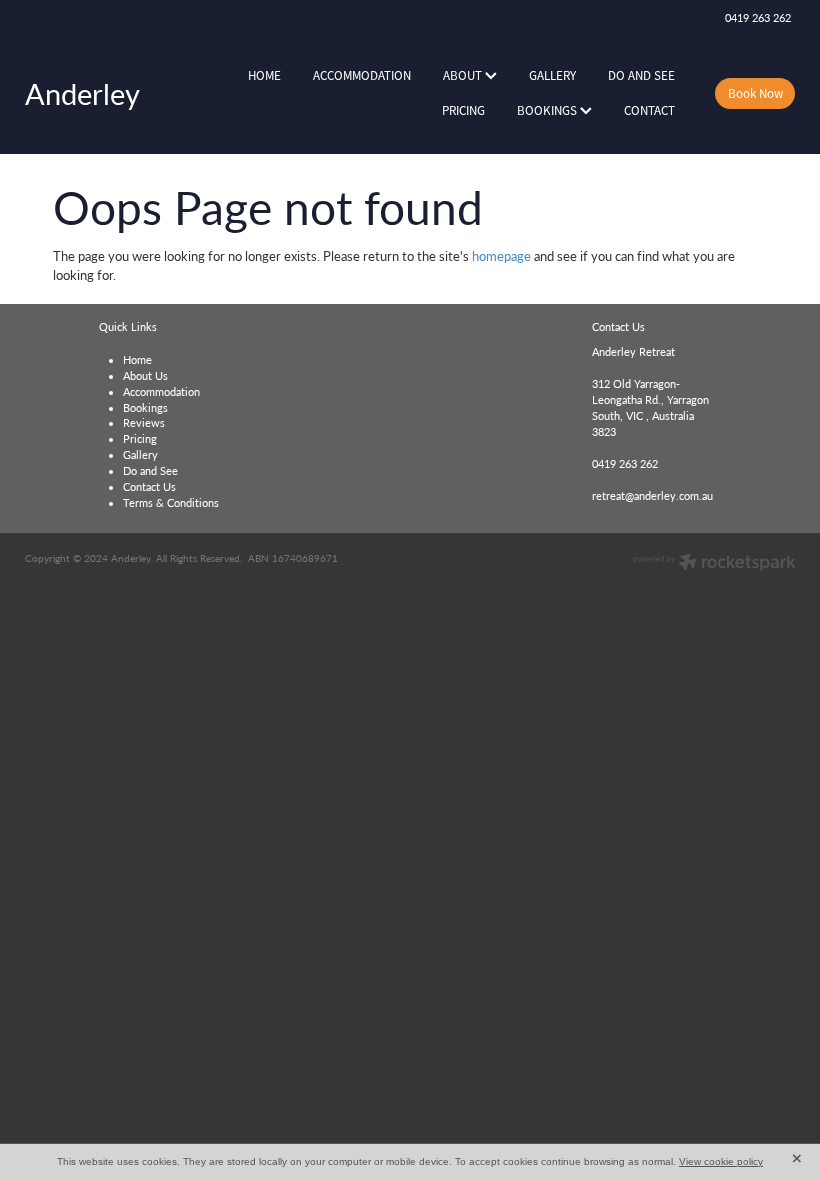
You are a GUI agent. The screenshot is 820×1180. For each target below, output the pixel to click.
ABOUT (464, 75)
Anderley (82, 93)
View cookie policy (721, 1161)
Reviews (144, 423)
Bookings (145, 408)
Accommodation (161, 392)
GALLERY (552, 75)
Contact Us (149, 487)
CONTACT (649, 110)
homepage (501, 255)
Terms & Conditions (171, 503)
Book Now (755, 93)
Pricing (140, 439)
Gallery (140, 455)
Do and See (150, 471)
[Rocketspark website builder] (714, 564)
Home (137, 360)
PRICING (463, 110)
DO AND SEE (641, 75)
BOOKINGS (548, 110)
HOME (264, 75)
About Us (145, 376)
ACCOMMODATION (362, 75)
